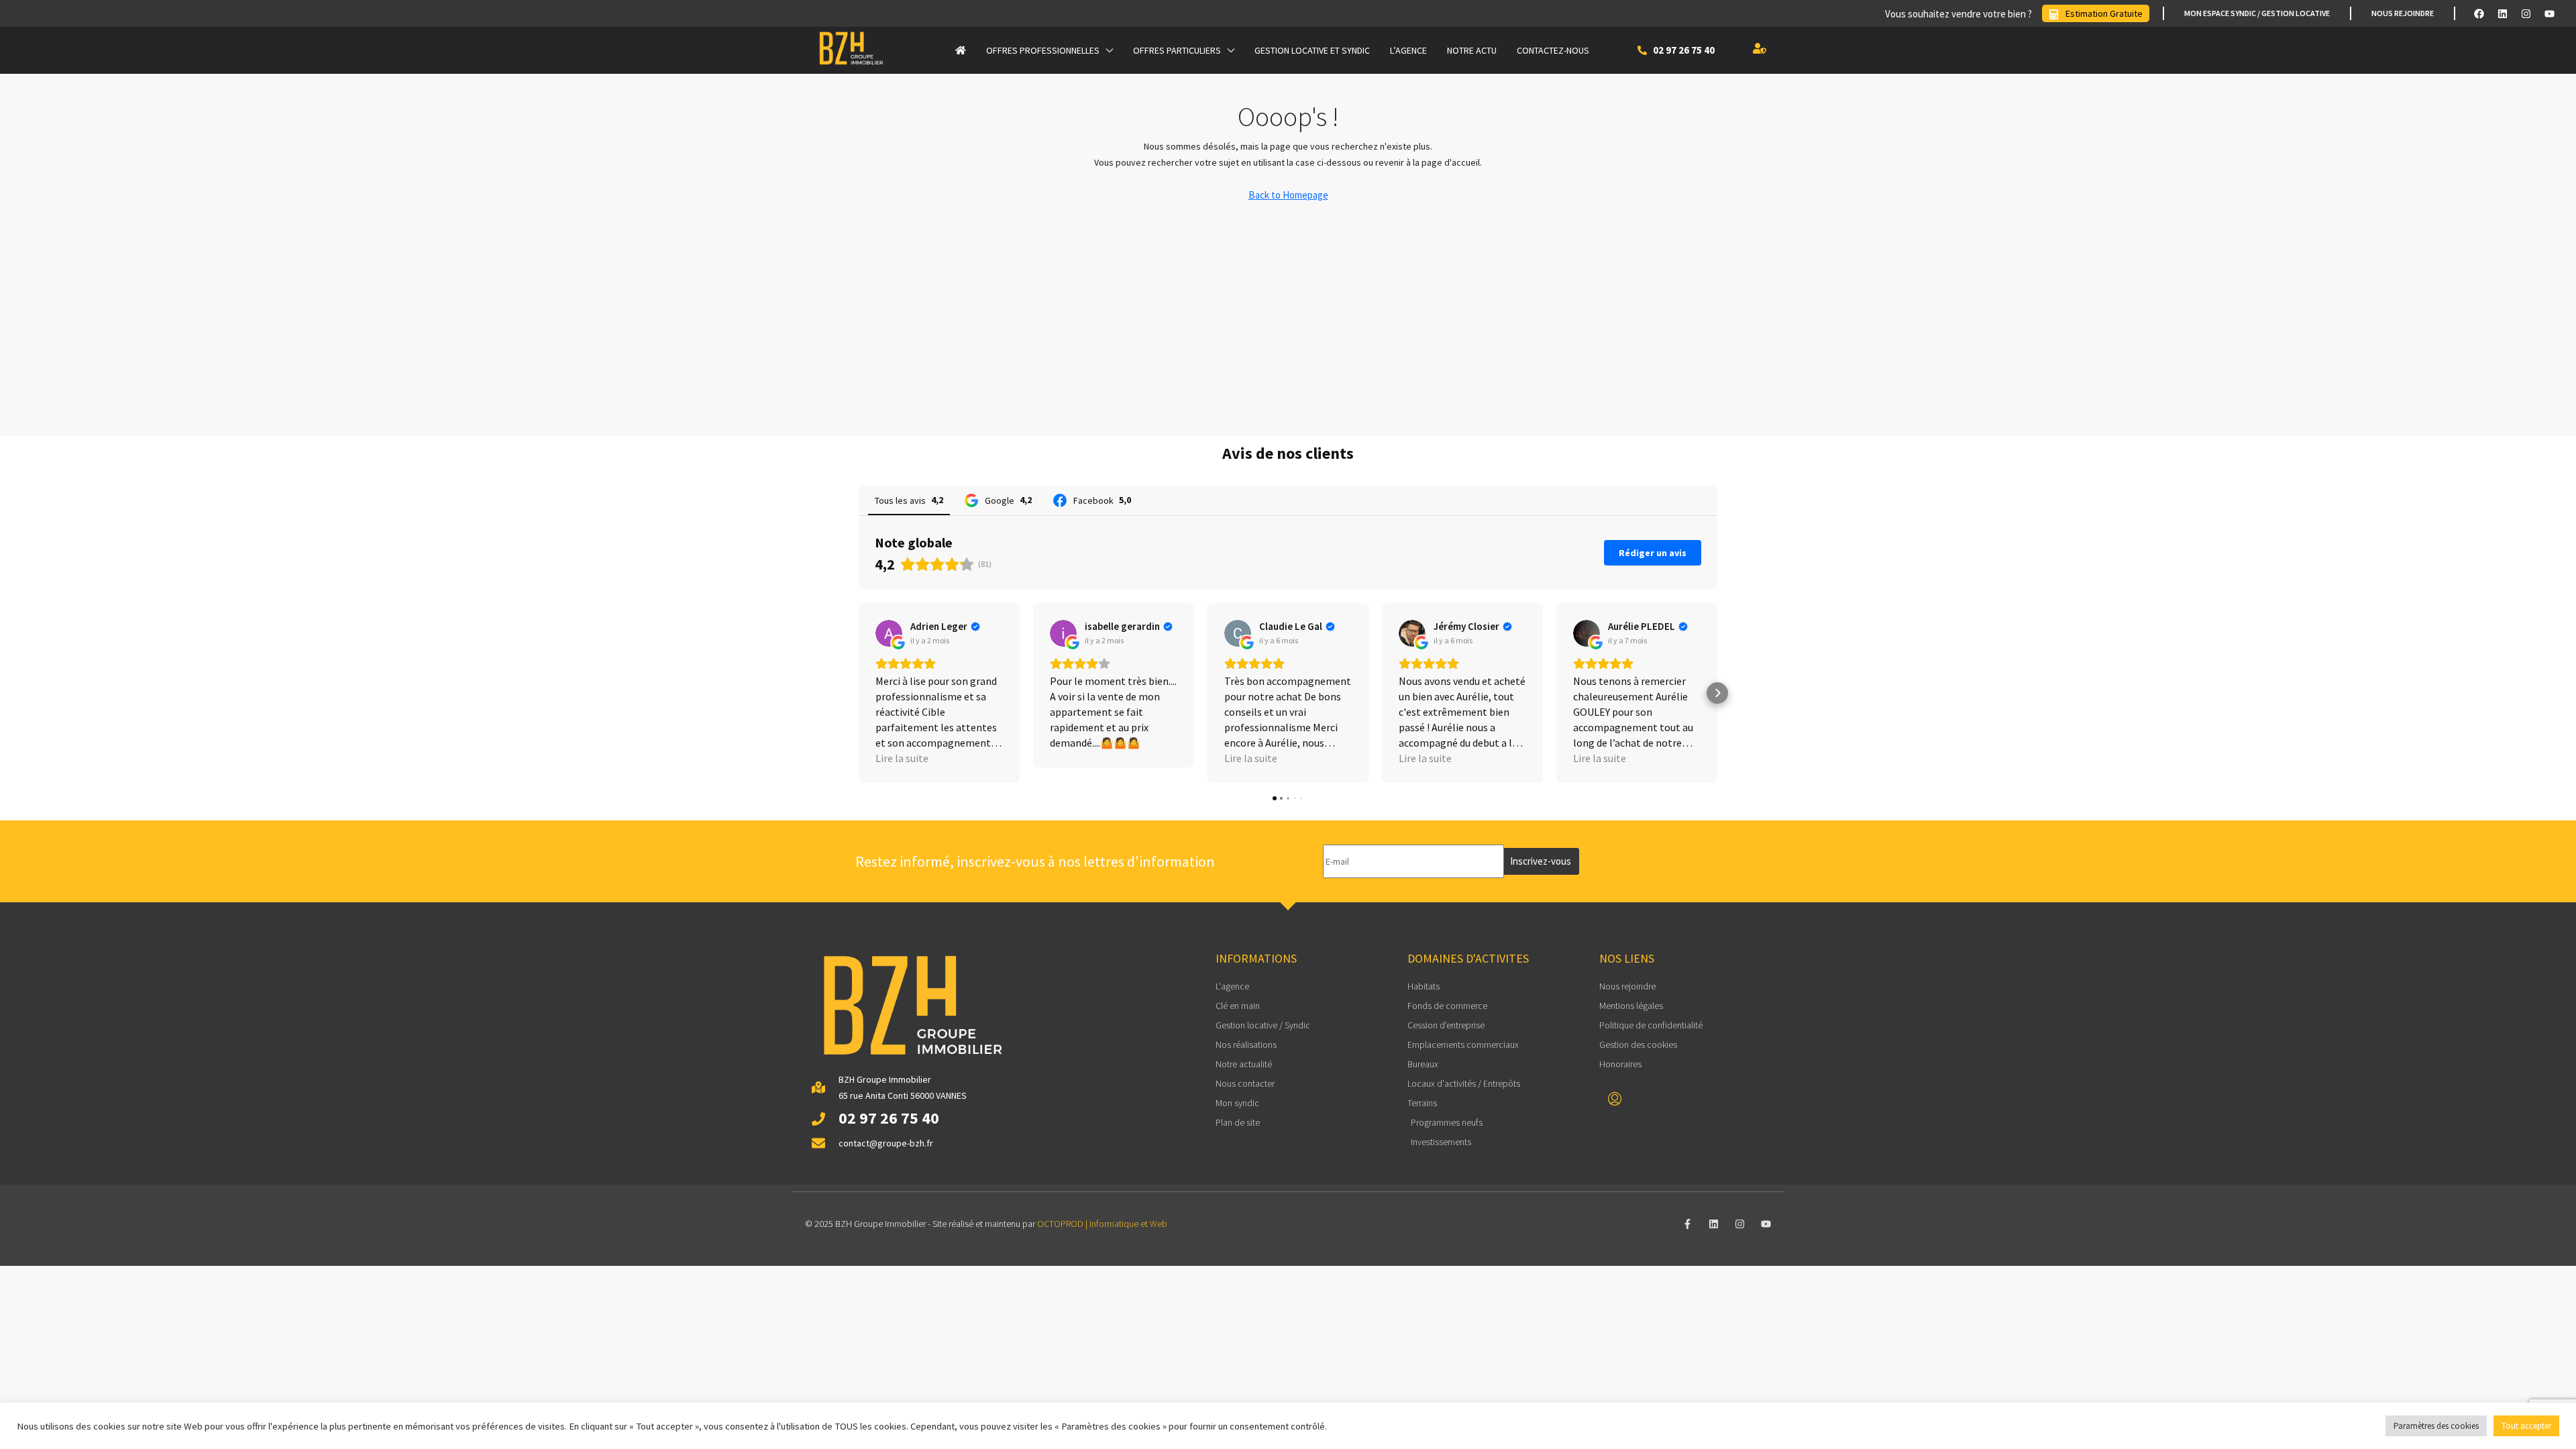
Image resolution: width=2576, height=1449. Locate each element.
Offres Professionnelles (1043, 50)
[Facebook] (2479, 13)
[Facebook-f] (1687, 1224)
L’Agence (1408, 50)
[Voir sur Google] (889, 633)
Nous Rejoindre (2403, 13)
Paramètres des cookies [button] (2436, 1426)
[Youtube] (2549, 13)
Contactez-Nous (1553, 50)
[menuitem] (1615, 1099)
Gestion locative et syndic (1312, 50)
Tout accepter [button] (2526, 1426)
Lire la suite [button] (902, 758)
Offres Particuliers (1177, 50)
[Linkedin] (2502, 13)
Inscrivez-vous (1541, 861)
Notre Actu (1472, 50)
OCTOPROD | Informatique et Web (1102, 1224)
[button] (859, 693)
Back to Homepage (1288, 195)
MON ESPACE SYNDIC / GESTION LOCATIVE (2257, 13)
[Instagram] (2526, 13)
